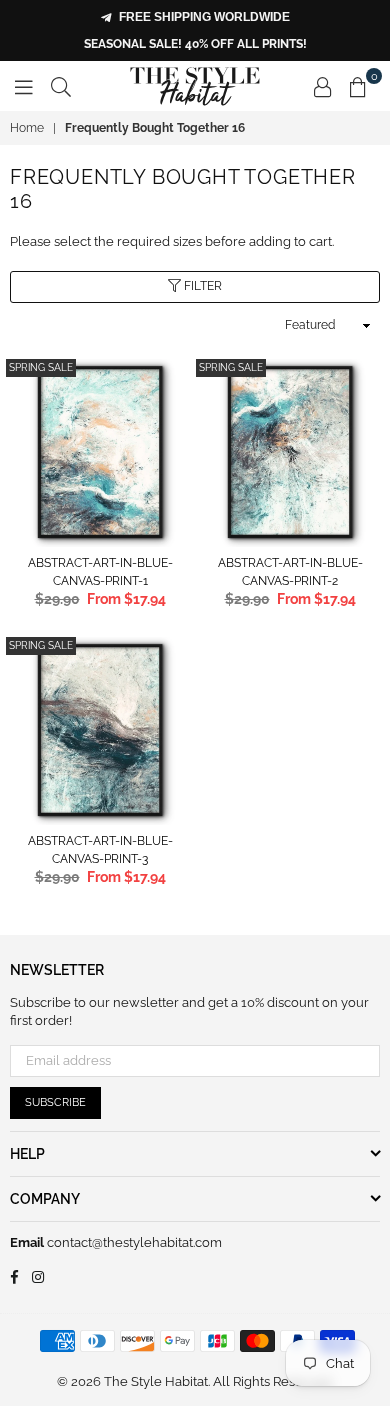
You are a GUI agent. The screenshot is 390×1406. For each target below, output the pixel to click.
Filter (201, 286)
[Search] (61, 86)
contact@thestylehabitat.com (133, 1242)
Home (27, 128)
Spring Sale (41, 367)
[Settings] (323, 86)
